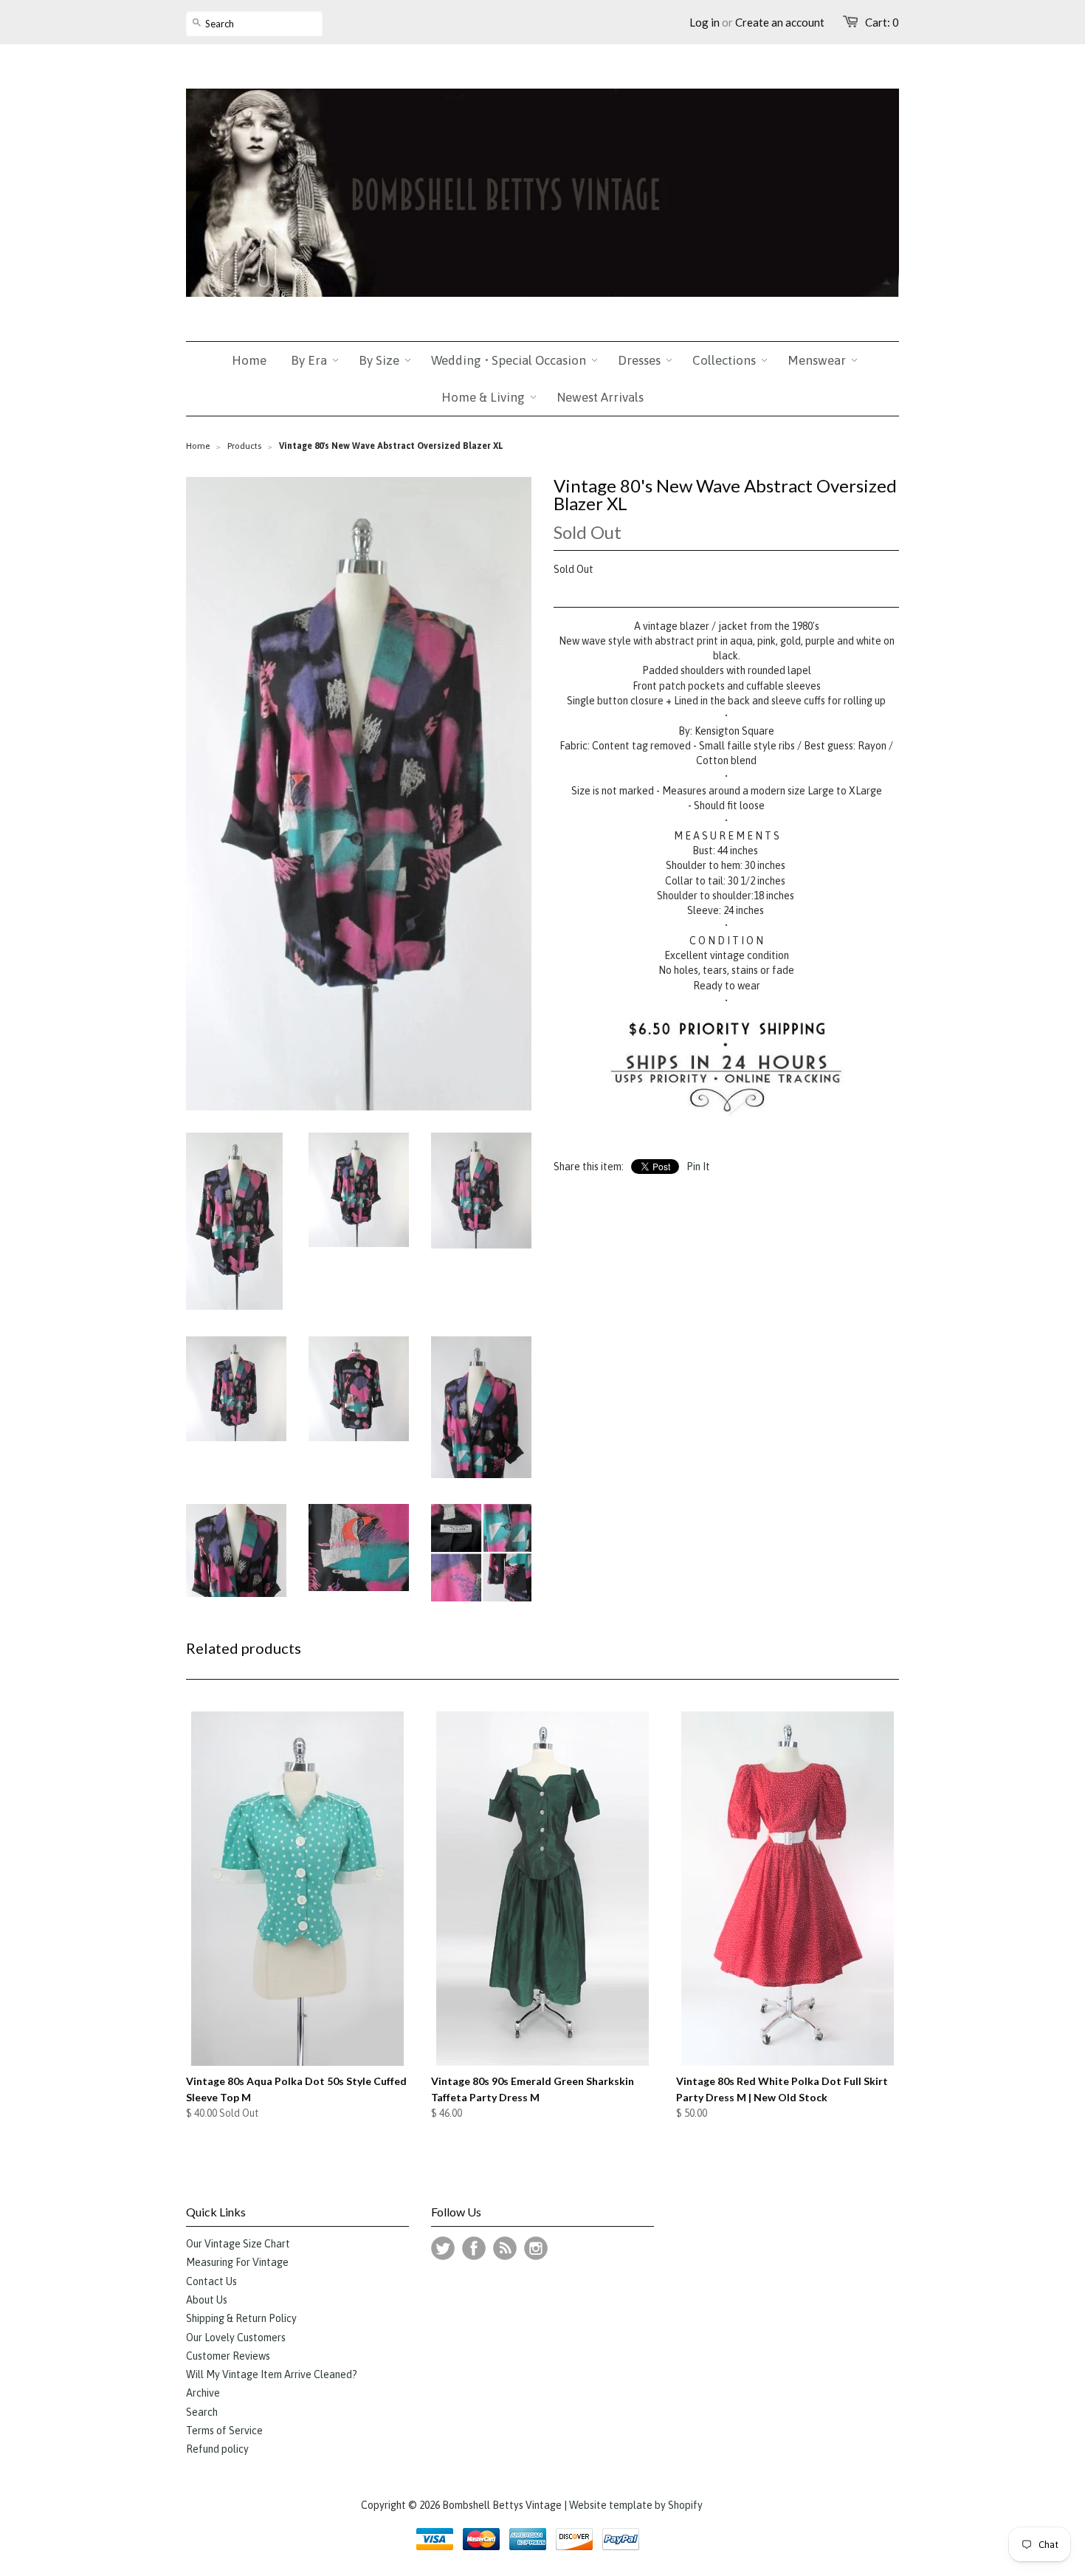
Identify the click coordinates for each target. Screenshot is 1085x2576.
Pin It (698, 1167)
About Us (207, 2300)
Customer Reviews (228, 2356)
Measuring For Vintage (237, 2262)
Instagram (536, 2248)
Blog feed (505, 2248)
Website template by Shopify (636, 2505)
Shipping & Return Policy (241, 2318)
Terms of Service (224, 2431)
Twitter (443, 2248)
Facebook (474, 2248)
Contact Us (211, 2281)
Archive (203, 2393)
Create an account (780, 22)
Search (202, 2412)
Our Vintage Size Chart (238, 2244)
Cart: (882, 22)
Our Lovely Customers (236, 2338)
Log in (705, 22)
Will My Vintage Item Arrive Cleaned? (272, 2374)
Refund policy (217, 2449)
